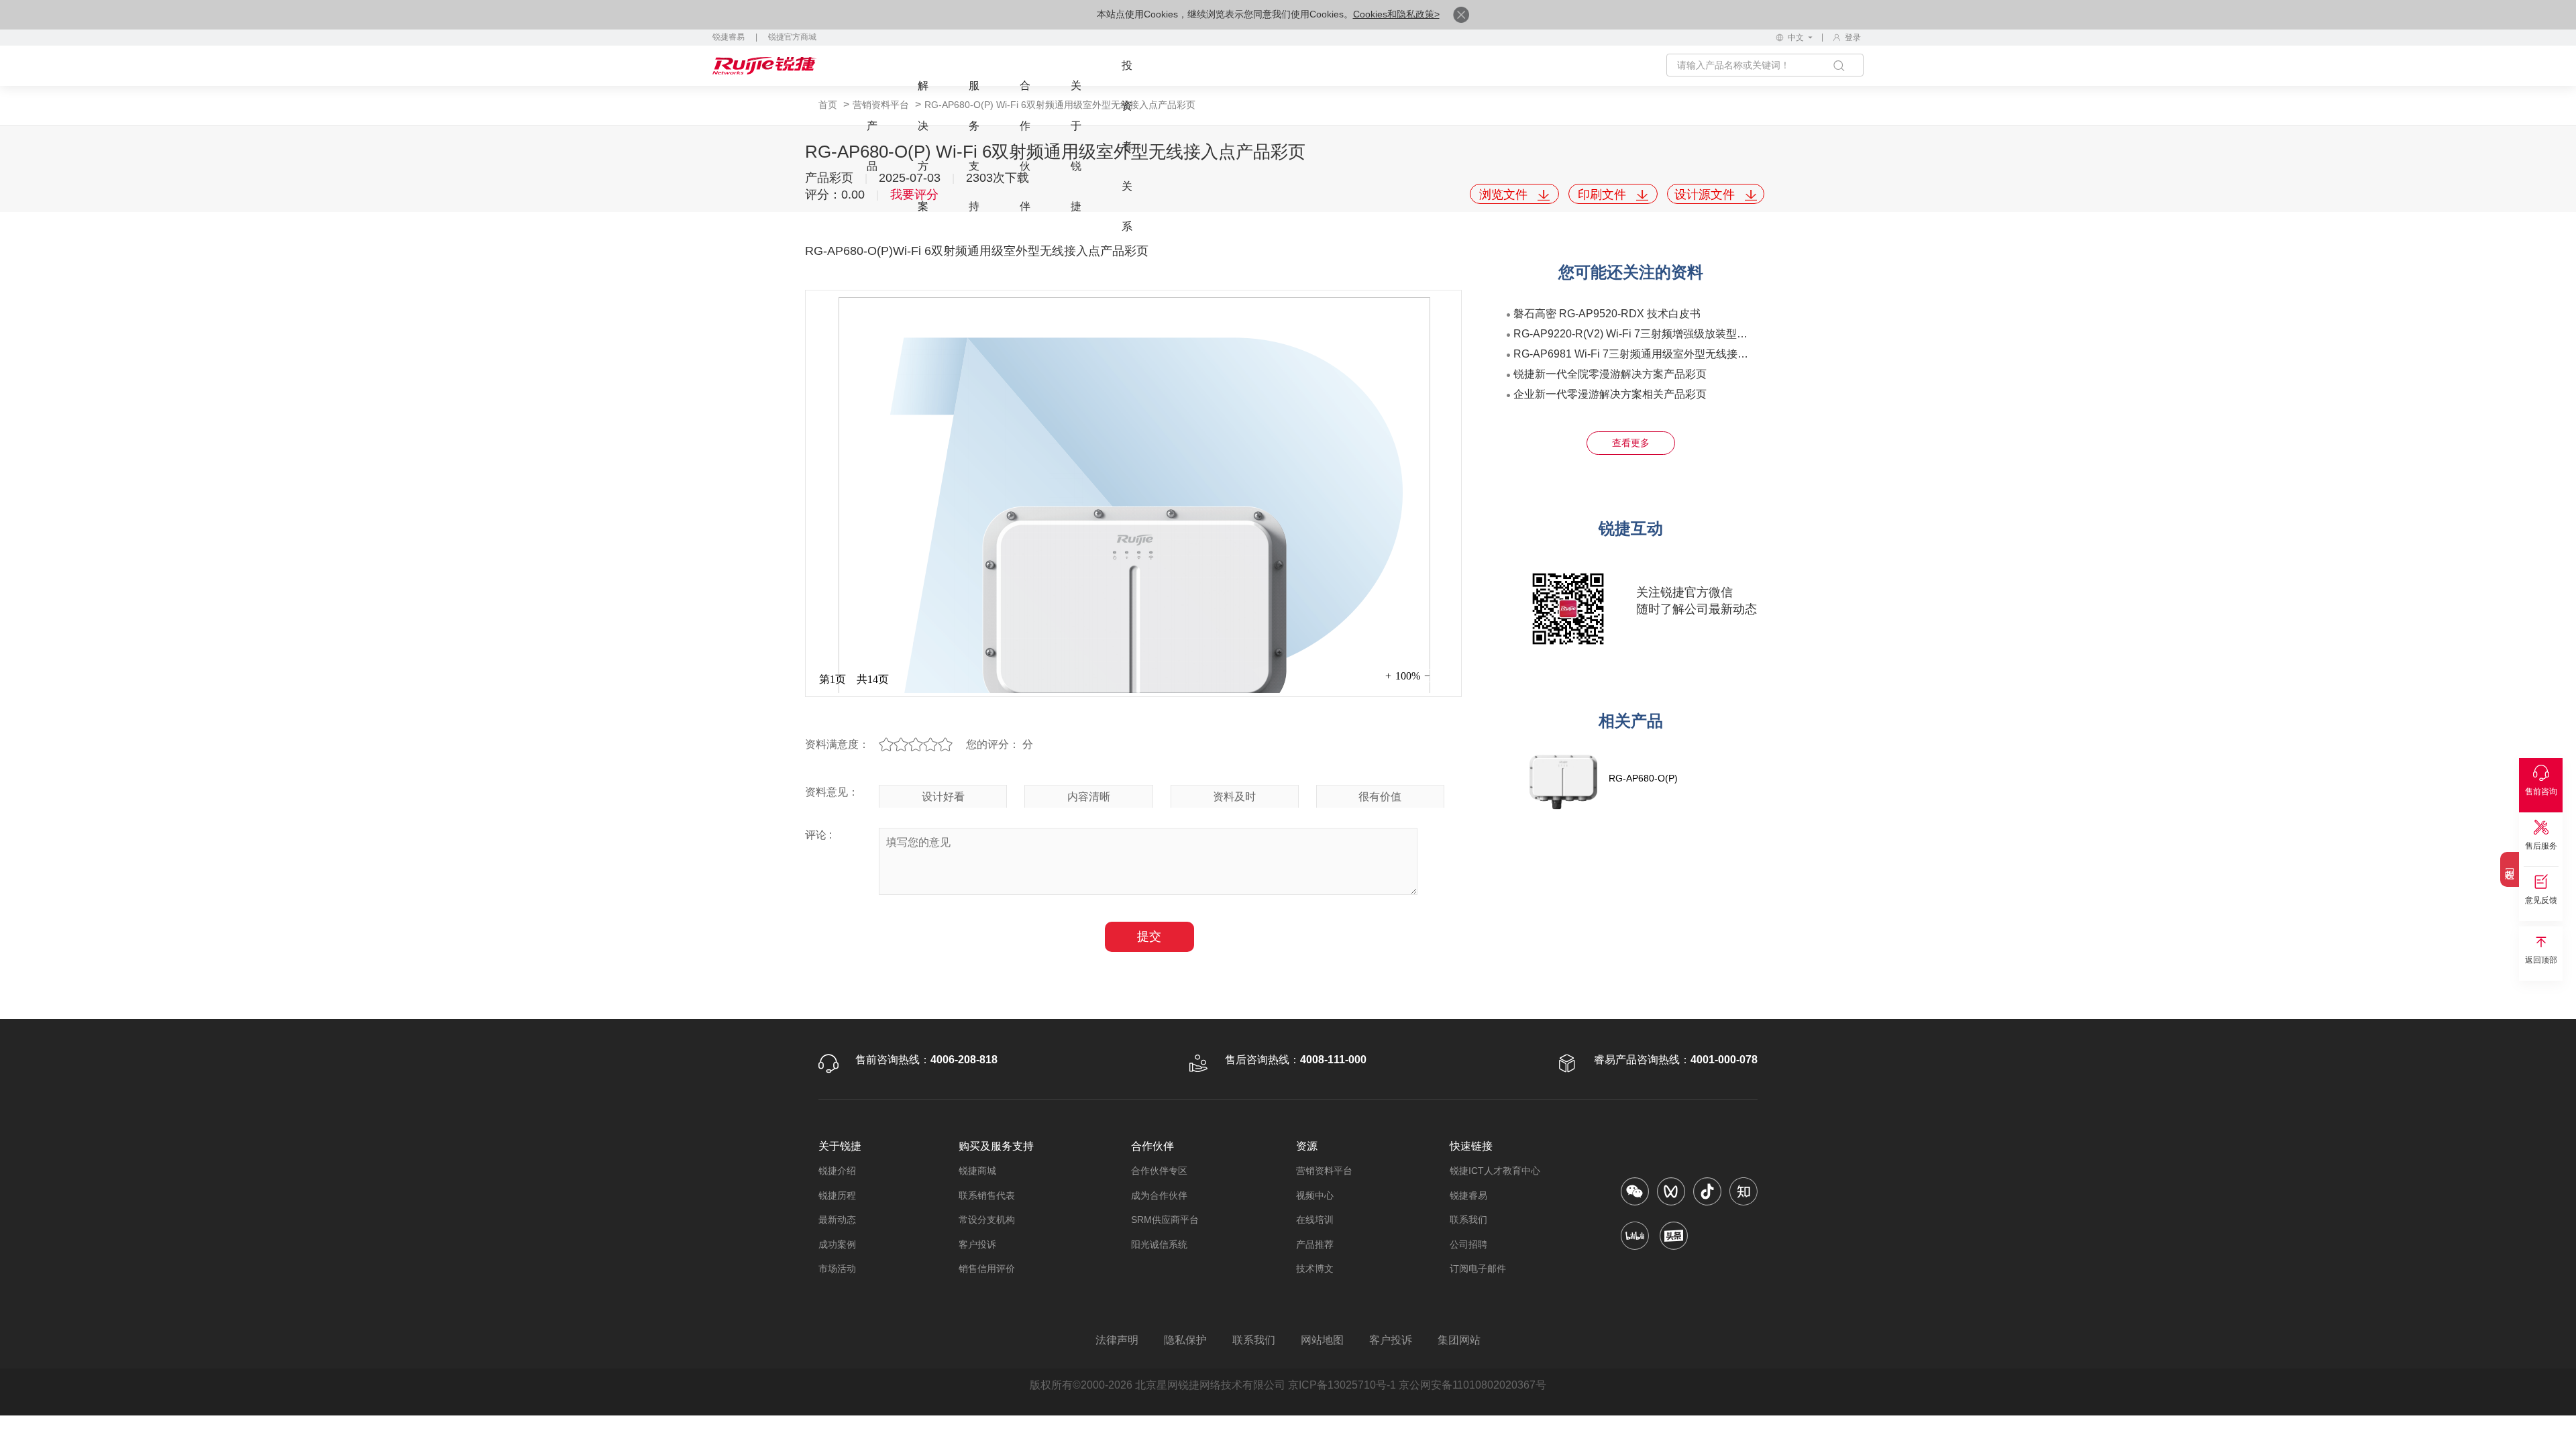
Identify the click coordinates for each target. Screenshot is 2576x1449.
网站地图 (1322, 1340)
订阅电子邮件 (1478, 1269)
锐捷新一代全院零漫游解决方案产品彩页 (1610, 374)
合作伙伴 (1025, 146)
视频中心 (1315, 1195)
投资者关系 (1127, 146)
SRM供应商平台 (1165, 1220)
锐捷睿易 (729, 37)
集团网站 (1459, 1340)
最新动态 (837, 1220)
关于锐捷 (1076, 146)
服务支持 (974, 146)
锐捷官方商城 (792, 37)
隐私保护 (1185, 1340)
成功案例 (837, 1244)
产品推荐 (1315, 1244)
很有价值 (1380, 797)
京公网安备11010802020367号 (1472, 1385)
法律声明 (1117, 1340)
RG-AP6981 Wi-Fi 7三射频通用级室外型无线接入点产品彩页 (1658, 354)
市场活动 (837, 1269)
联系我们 (1468, 1220)
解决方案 (923, 146)
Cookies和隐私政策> (1396, 14)
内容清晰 (1089, 797)
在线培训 (1315, 1220)
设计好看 (943, 797)
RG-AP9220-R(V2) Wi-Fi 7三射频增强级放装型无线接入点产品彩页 (1673, 334)
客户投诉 (977, 1244)
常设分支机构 (987, 1220)
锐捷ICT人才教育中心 (1495, 1171)
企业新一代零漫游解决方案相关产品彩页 (1610, 394)
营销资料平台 (1324, 1171)
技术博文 (1315, 1269)
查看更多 (1631, 443)
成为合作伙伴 (1159, 1195)
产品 (872, 146)
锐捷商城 (977, 1171)
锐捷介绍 (837, 1171)
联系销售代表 (987, 1195)
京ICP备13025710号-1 (1342, 1385)
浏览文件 (1505, 195)
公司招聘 (1468, 1244)
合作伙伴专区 (1159, 1171)
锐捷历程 (837, 1195)
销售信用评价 (987, 1269)
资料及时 (1234, 797)
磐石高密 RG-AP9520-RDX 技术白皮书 (1607, 314)
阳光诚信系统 (1159, 1244)
